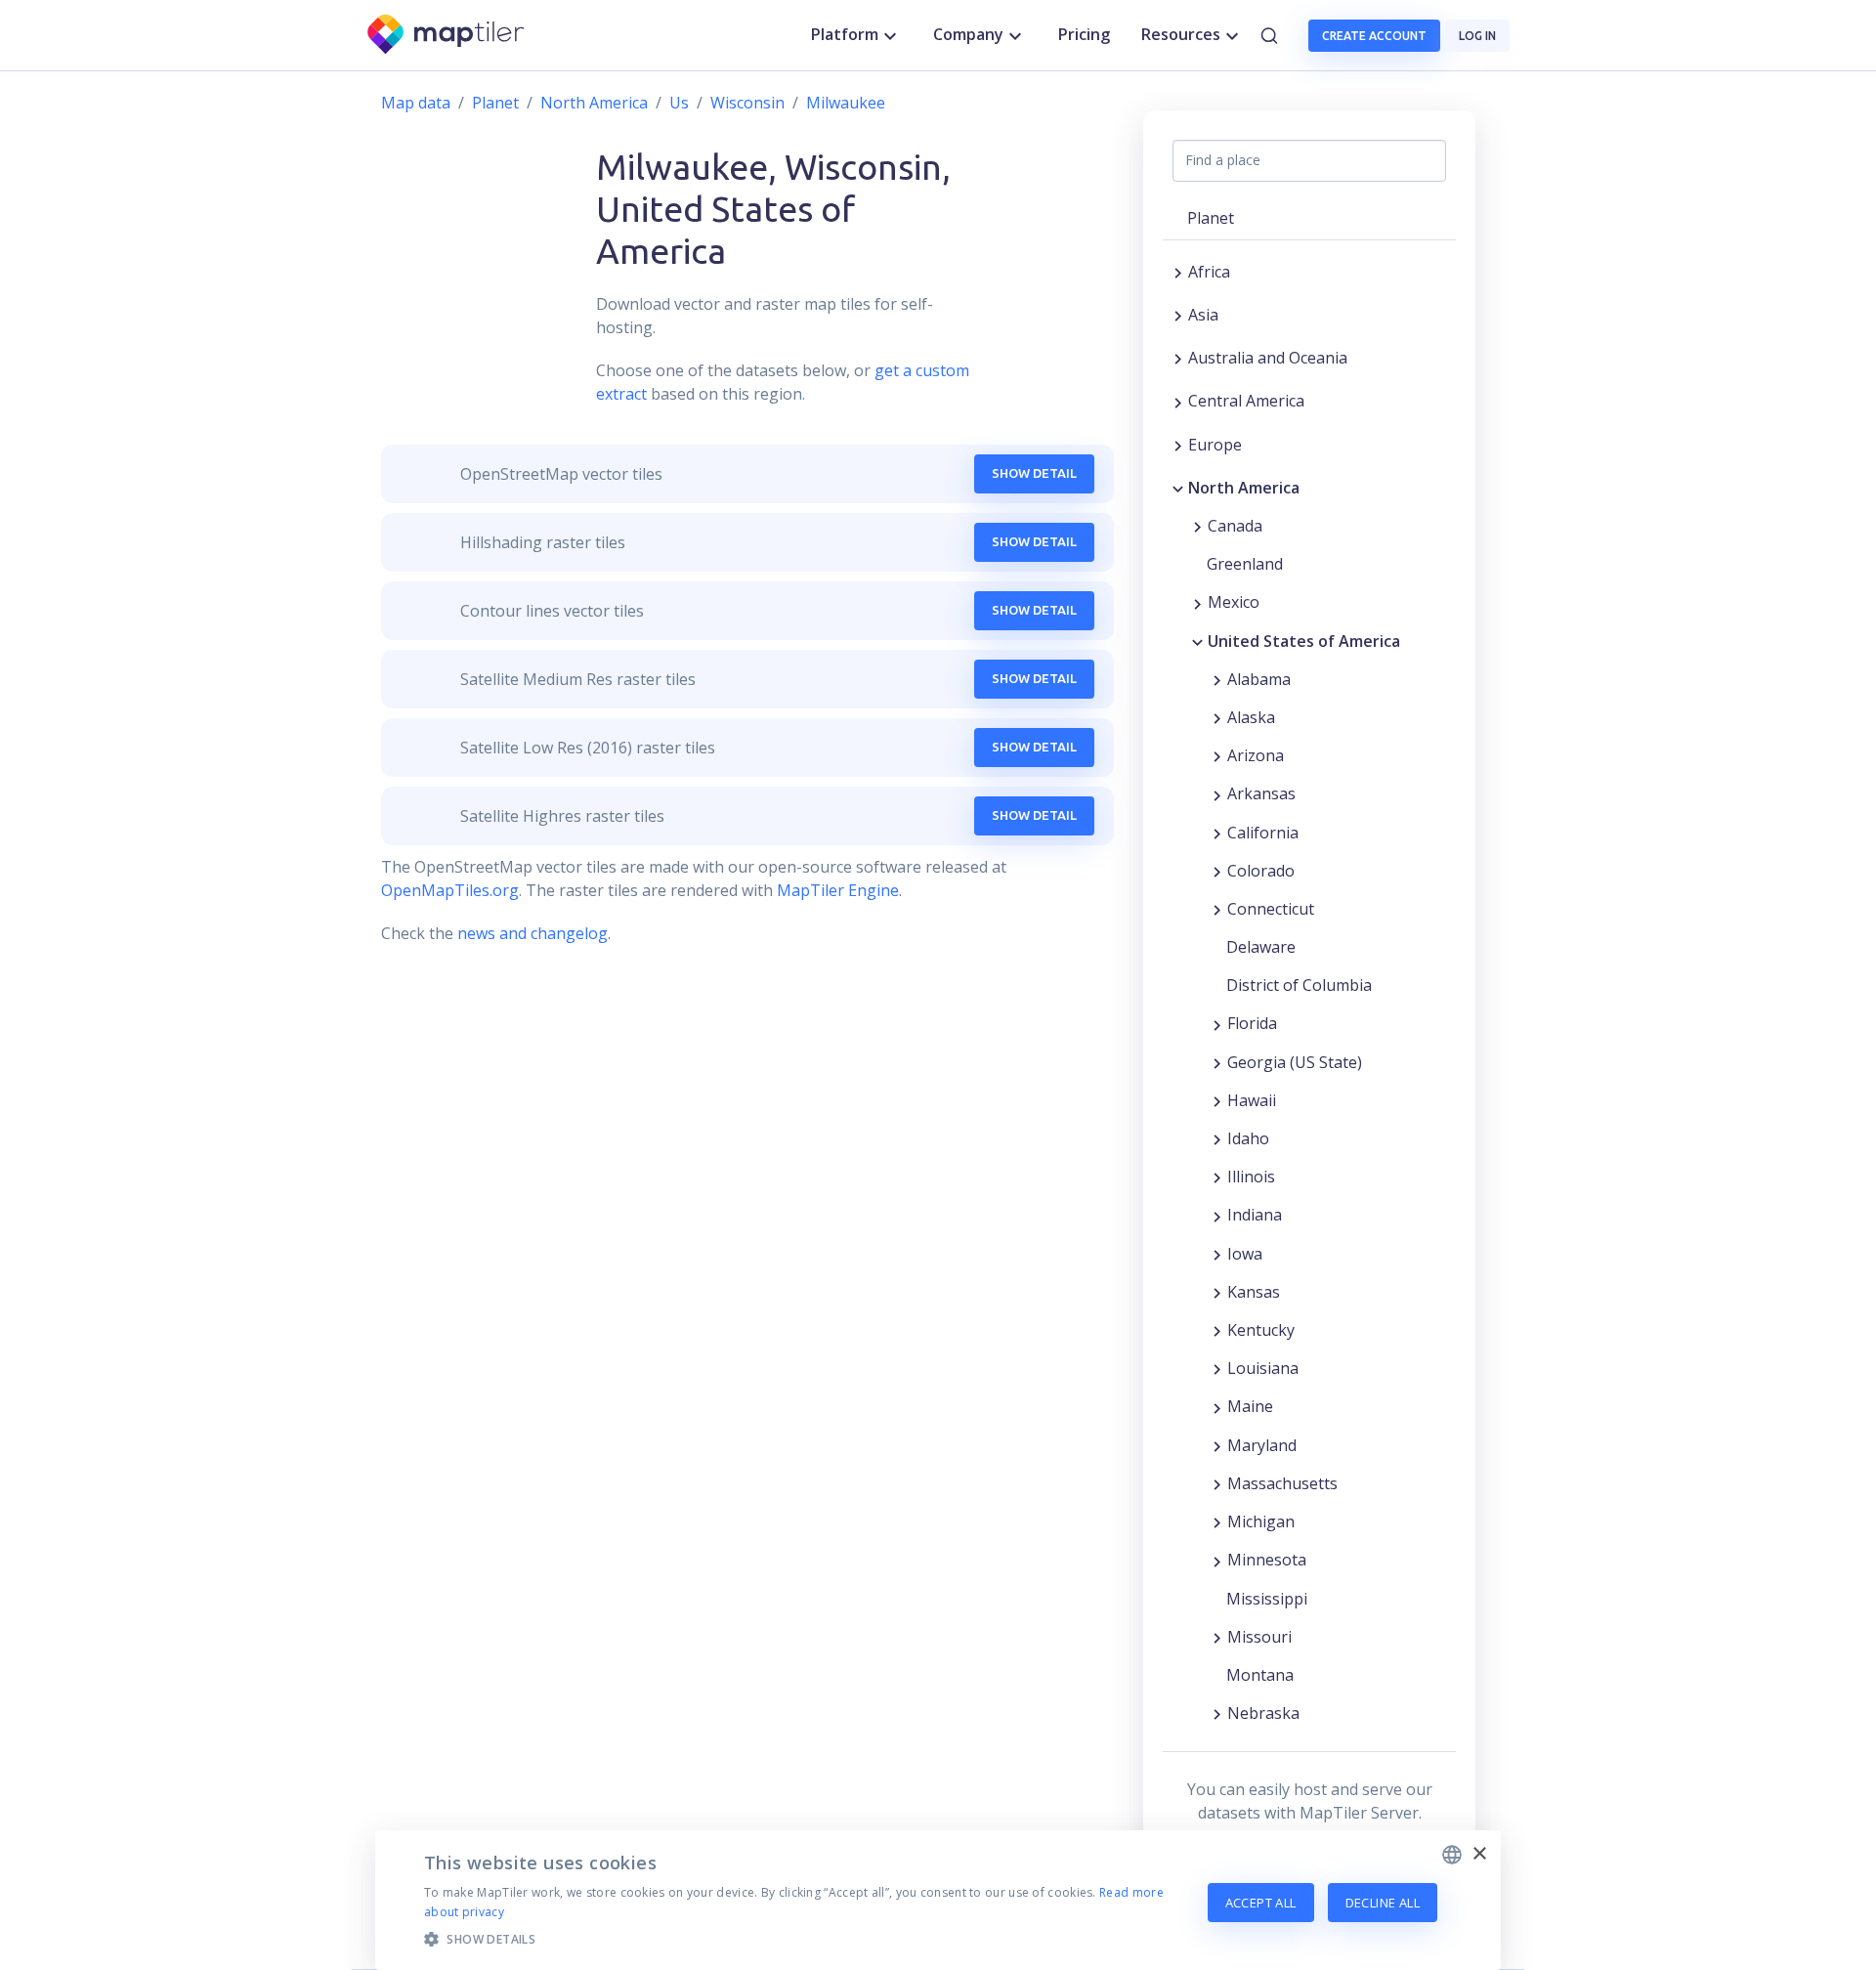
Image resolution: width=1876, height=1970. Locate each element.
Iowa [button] (1245, 1254)
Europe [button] (1215, 445)
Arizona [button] (1256, 755)
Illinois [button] (1251, 1177)
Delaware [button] (1261, 947)
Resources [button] (1181, 34)
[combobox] (1452, 1855)
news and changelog (533, 933)
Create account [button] (1374, 36)
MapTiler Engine (838, 890)
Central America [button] (1246, 401)
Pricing (1084, 34)
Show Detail (1034, 473)
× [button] (1479, 1854)
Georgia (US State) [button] (1295, 1062)
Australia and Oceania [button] (1268, 358)
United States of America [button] (1304, 641)
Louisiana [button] (1263, 1368)
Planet (495, 103)
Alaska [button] (1251, 717)
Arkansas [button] (1261, 793)
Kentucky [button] (1261, 1330)
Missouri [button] (1259, 1637)
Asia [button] (1203, 315)
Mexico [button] (1234, 602)
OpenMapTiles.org (450, 890)
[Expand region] (1178, 272)
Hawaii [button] (1252, 1100)
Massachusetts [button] (1282, 1483)
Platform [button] (845, 34)
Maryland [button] (1262, 1445)
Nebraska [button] (1263, 1713)
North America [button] (1244, 488)
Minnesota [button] (1267, 1560)
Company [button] (968, 34)
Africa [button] (1209, 272)
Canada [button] (1235, 526)
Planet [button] (1211, 218)
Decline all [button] (1383, 1903)
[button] (804, 1939)
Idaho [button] (1248, 1138)
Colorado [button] (1261, 871)
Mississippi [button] (1267, 1599)
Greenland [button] (1245, 564)
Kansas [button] (1254, 1292)
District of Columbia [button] (1299, 985)
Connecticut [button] (1271, 909)
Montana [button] (1260, 1675)
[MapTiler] (447, 36)
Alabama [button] (1259, 679)
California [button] (1263, 833)
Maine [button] (1250, 1406)
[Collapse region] (1178, 488)
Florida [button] (1252, 1023)
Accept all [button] (1261, 1903)
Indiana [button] (1255, 1215)
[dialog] (938, 1900)
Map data (416, 103)
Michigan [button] (1261, 1521)
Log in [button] (1477, 36)
